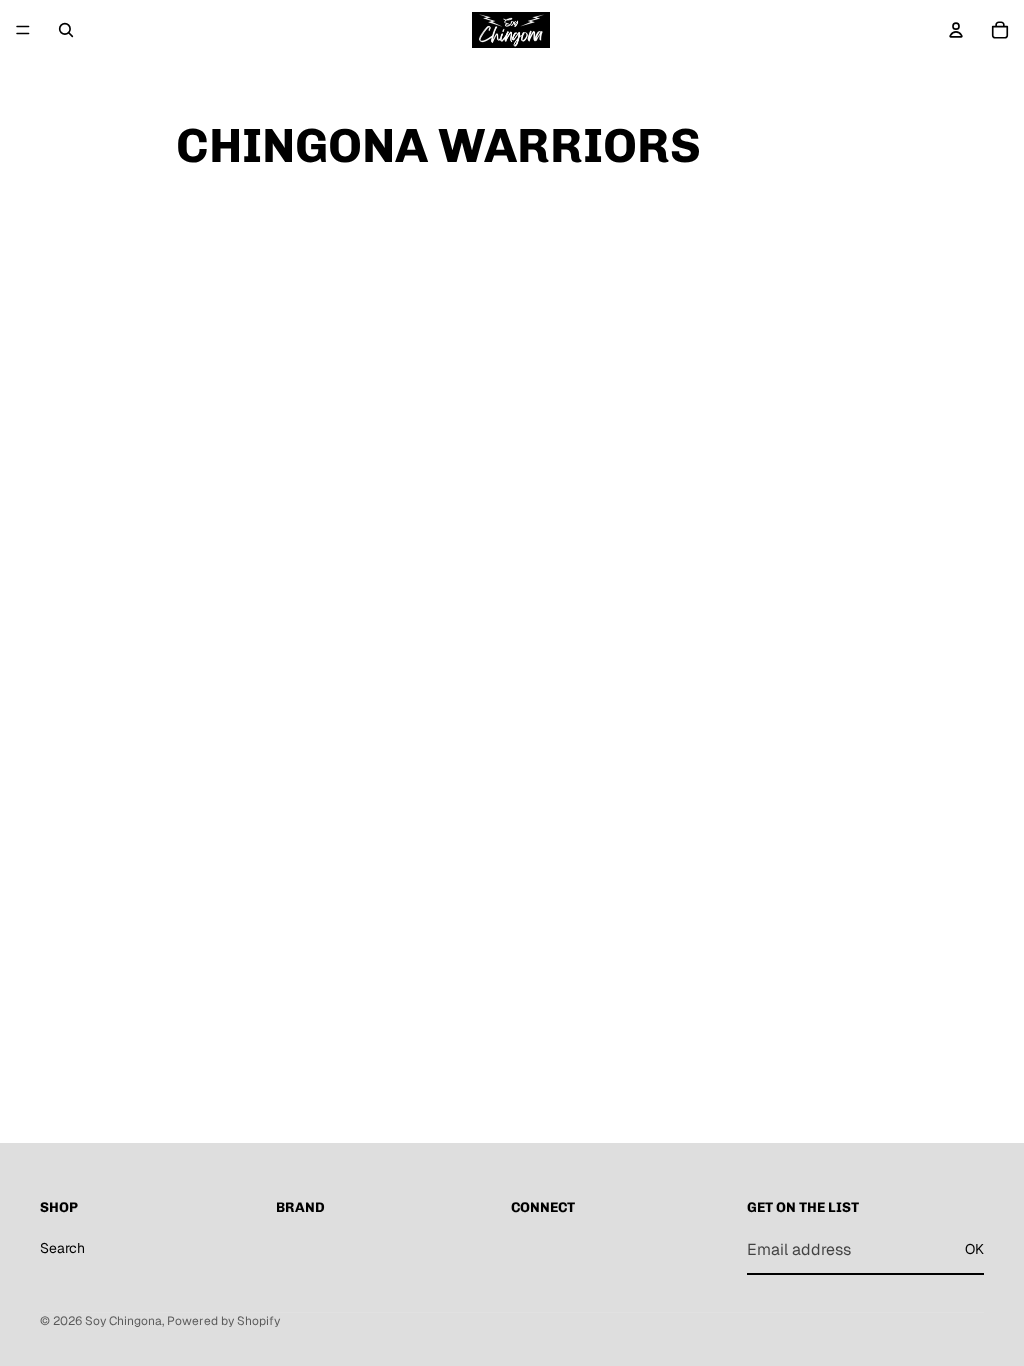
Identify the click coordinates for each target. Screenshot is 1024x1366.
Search (62, 1247)
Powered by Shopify (223, 1321)
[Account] (956, 30)
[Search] (66, 30)
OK (974, 1249)
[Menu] (23, 30)
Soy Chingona (123, 1321)
